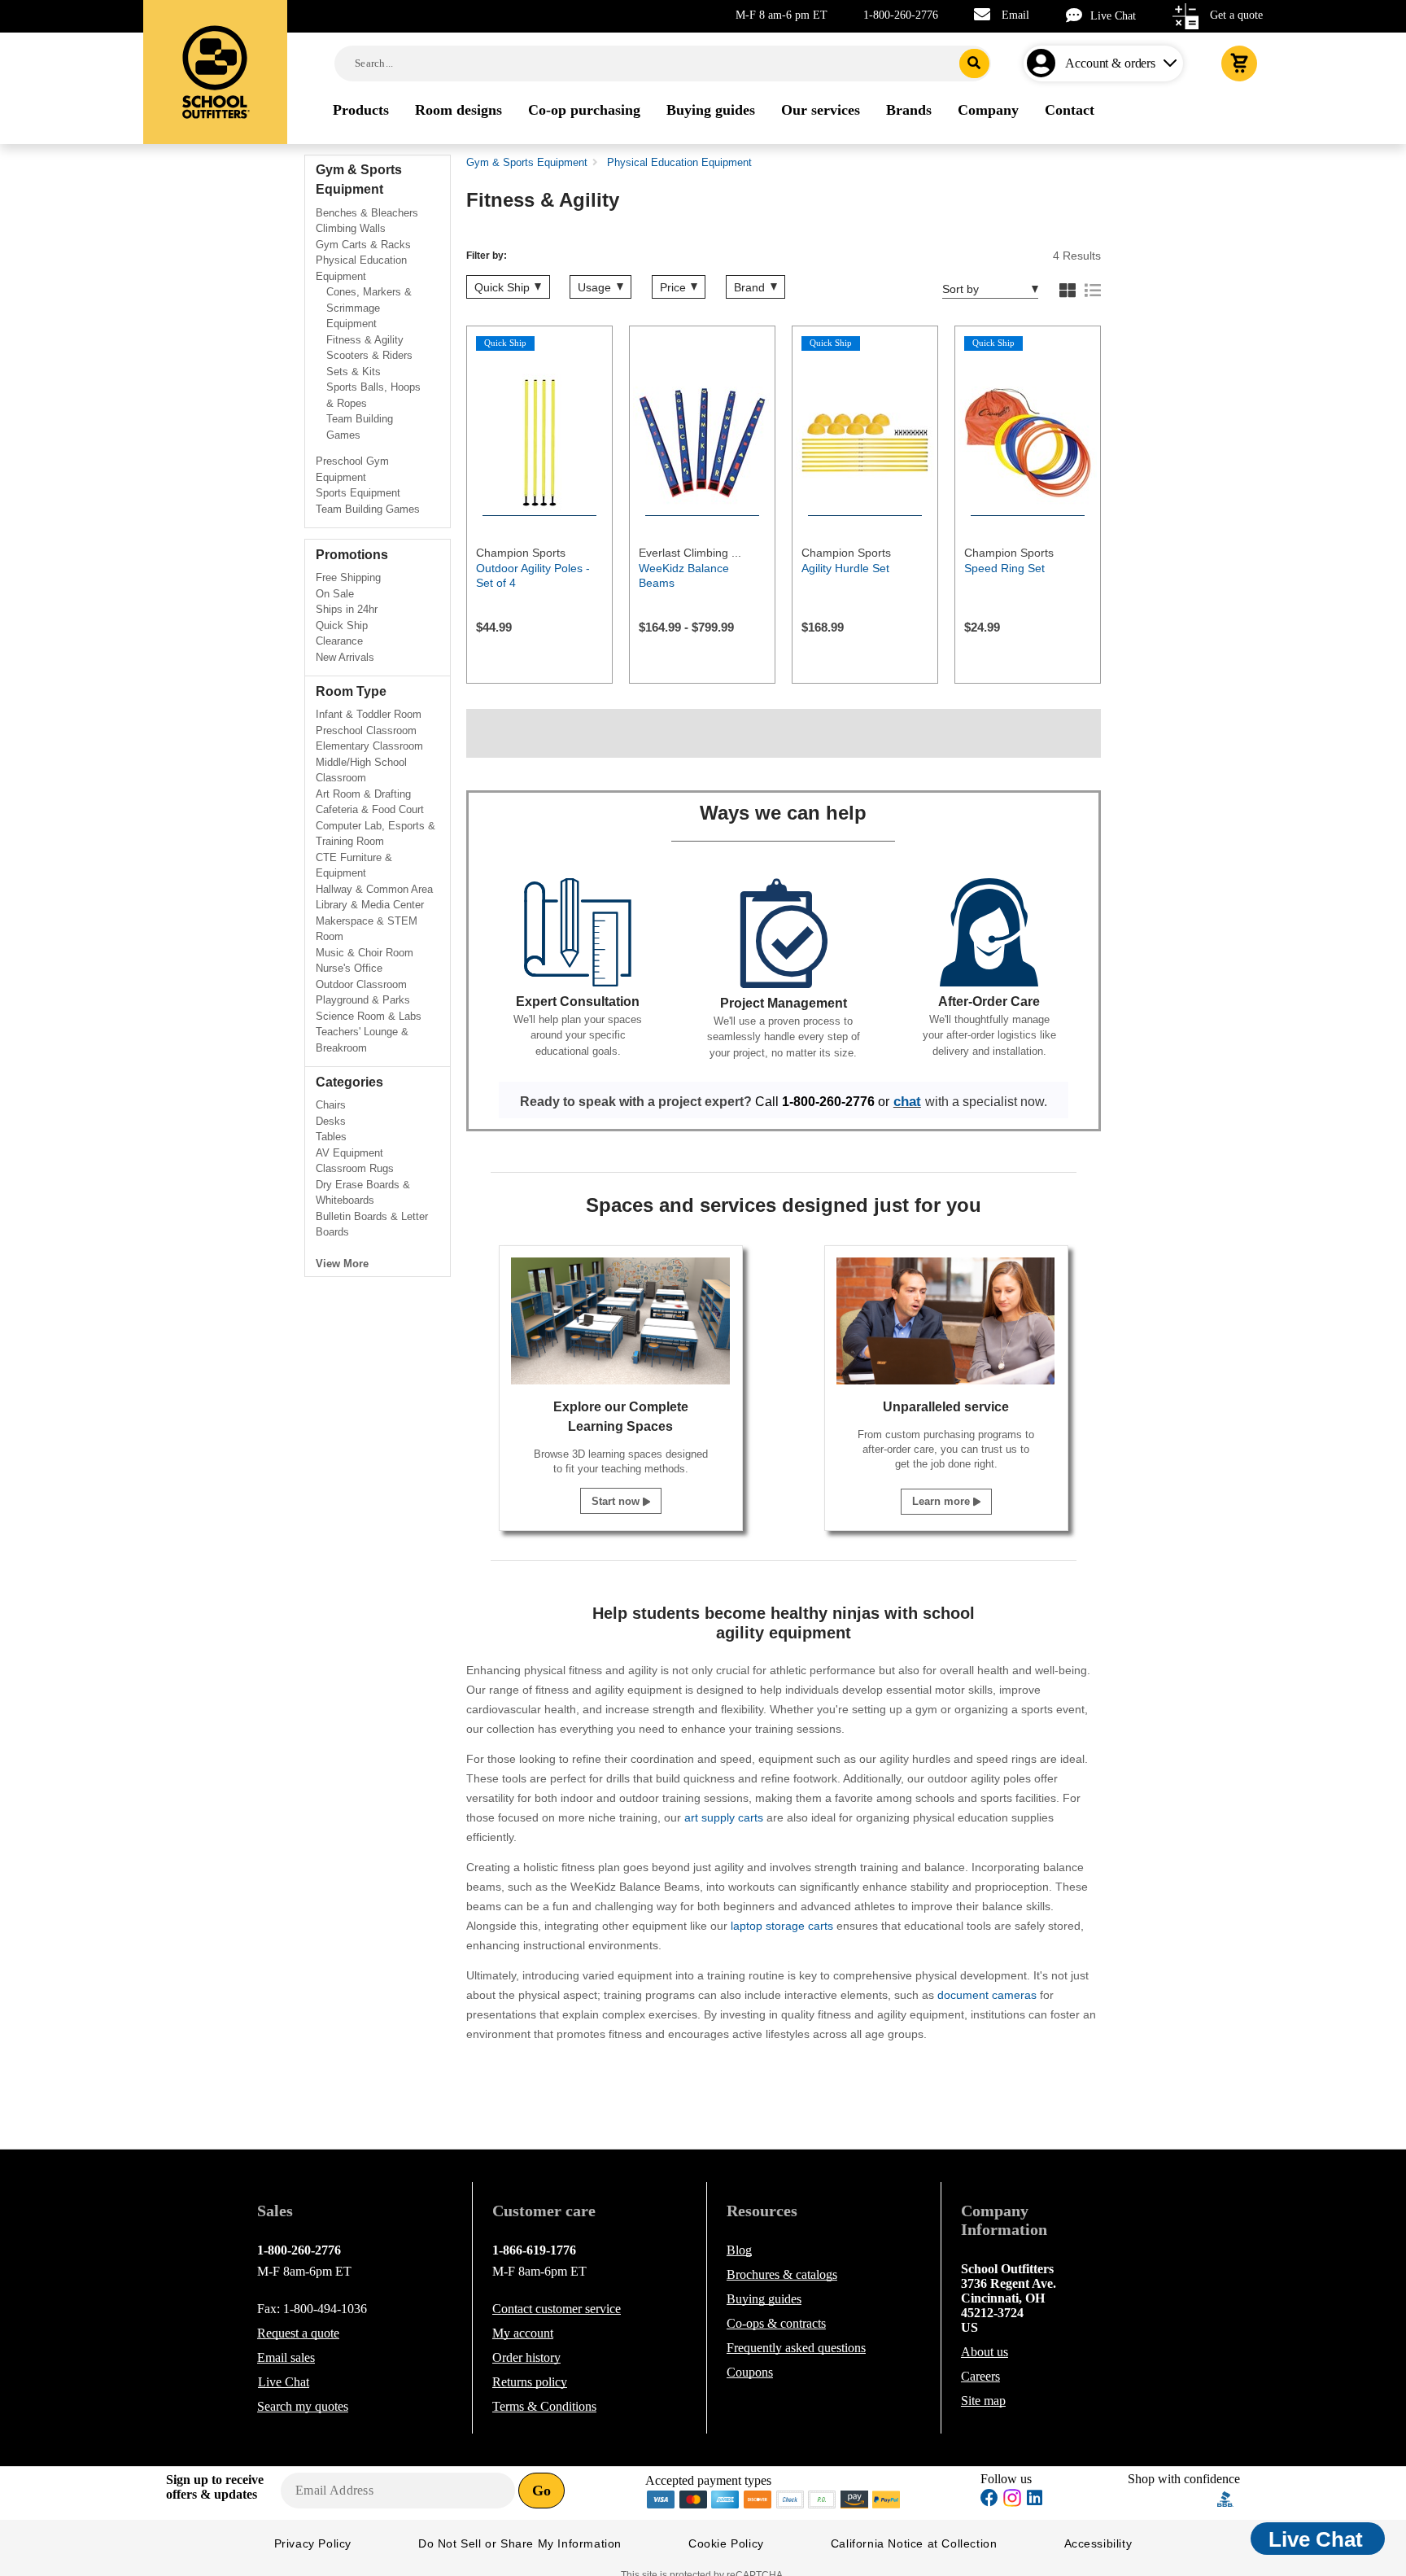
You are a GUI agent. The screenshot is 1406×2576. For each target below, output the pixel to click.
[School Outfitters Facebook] (989, 2500)
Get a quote (1236, 15)
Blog (739, 2250)
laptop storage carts (782, 1926)
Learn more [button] (943, 1501)
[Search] (974, 63)
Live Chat (1113, 16)
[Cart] (1239, 63)
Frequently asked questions (796, 2348)
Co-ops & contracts (776, 2323)
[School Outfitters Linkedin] (1035, 2500)
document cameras (987, 1995)
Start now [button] (617, 1501)
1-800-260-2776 (901, 15)
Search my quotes (303, 2406)
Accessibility (1098, 2543)
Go (541, 2491)
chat (907, 1101)
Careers (980, 2376)
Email (1015, 15)
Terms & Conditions (544, 2406)
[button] (1172, 2499)
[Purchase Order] (823, 2498)
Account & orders (1110, 63)
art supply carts (724, 1817)
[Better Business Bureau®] (1225, 2498)
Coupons (750, 2372)
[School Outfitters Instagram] (1012, 2502)
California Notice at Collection (914, 2543)
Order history (526, 2357)
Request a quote (298, 2333)
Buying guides (764, 2299)
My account (523, 2333)
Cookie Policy (726, 2543)
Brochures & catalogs (782, 2274)
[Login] (1044, 63)
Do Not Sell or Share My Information (520, 2543)
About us (985, 2352)
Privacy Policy (313, 2543)
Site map (983, 2401)
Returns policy (530, 2382)
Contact (557, 2309)
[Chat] (1078, 15)
